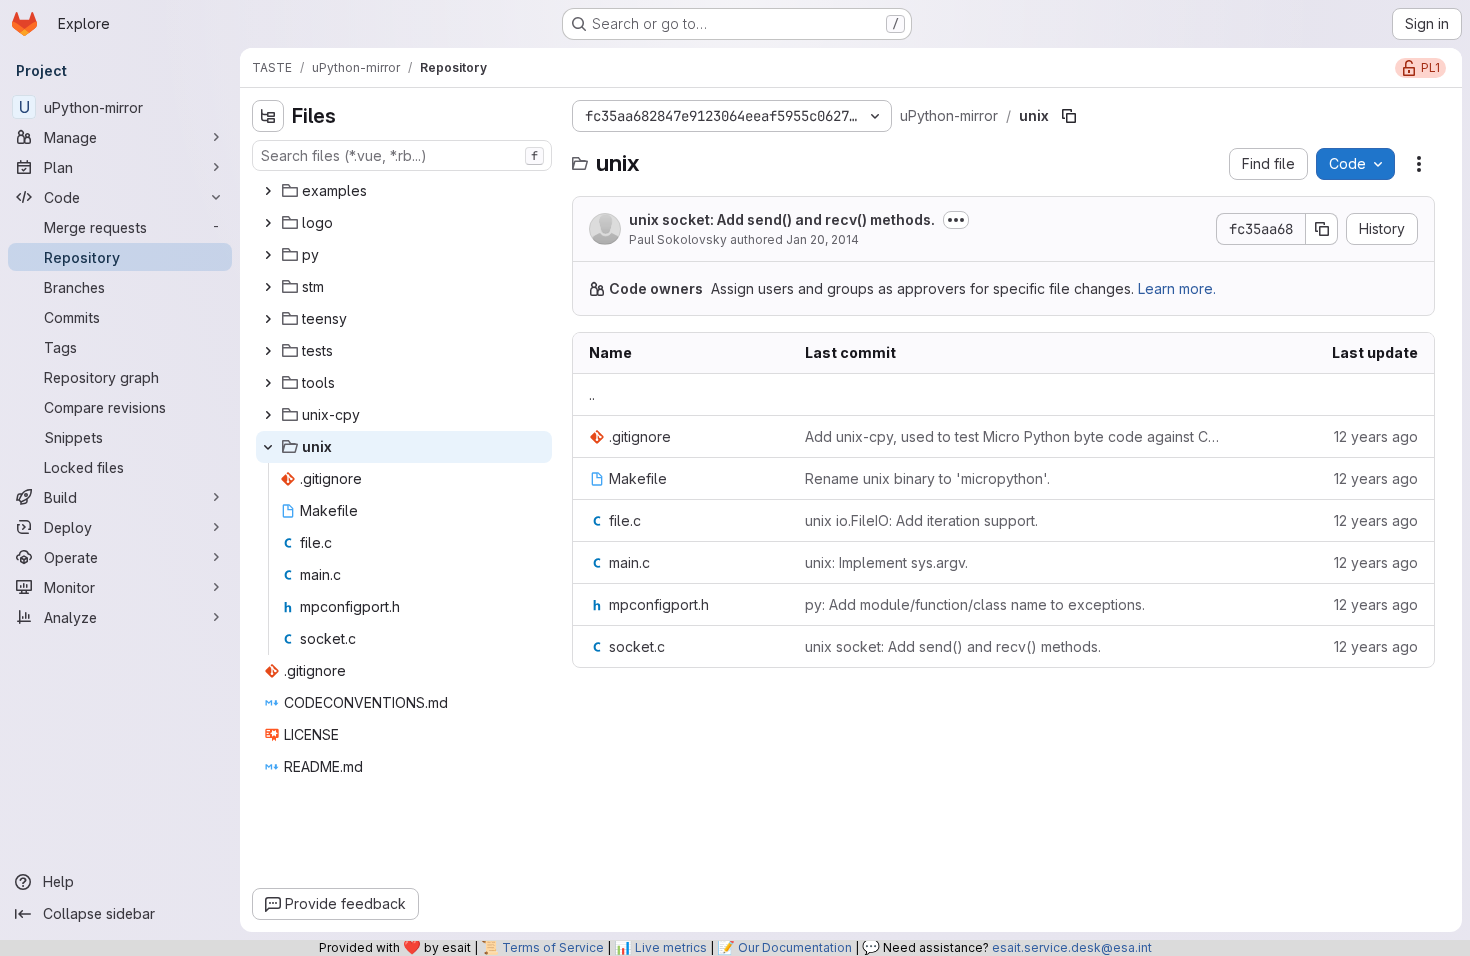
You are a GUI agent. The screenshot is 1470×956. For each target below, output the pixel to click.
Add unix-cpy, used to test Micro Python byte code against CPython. (1016, 436)
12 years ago (1376, 436)
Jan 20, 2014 (822, 239)
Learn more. (1177, 288)
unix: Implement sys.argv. (886, 562)
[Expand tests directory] (268, 351)
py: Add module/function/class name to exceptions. (975, 604)
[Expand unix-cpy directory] (268, 415)
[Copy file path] (1069, 116)
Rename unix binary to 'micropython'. (927, 478)
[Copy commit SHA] (1322, 229)
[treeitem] (404, 191)
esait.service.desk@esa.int (1072, 947)
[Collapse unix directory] (268, 447)
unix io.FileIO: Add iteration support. (921, 520)
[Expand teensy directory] (268, 319)
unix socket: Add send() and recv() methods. (782, 219)
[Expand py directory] (268, 255)
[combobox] (402, 155)
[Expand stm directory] (268, 287)
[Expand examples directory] (268, 191)
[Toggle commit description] (956, 220)
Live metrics (671, 947)
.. (592, 394)
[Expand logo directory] (268, 223)
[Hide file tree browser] (268, 116)
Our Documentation (795, 947)
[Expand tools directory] (268, 383)
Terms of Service (553, 947)
